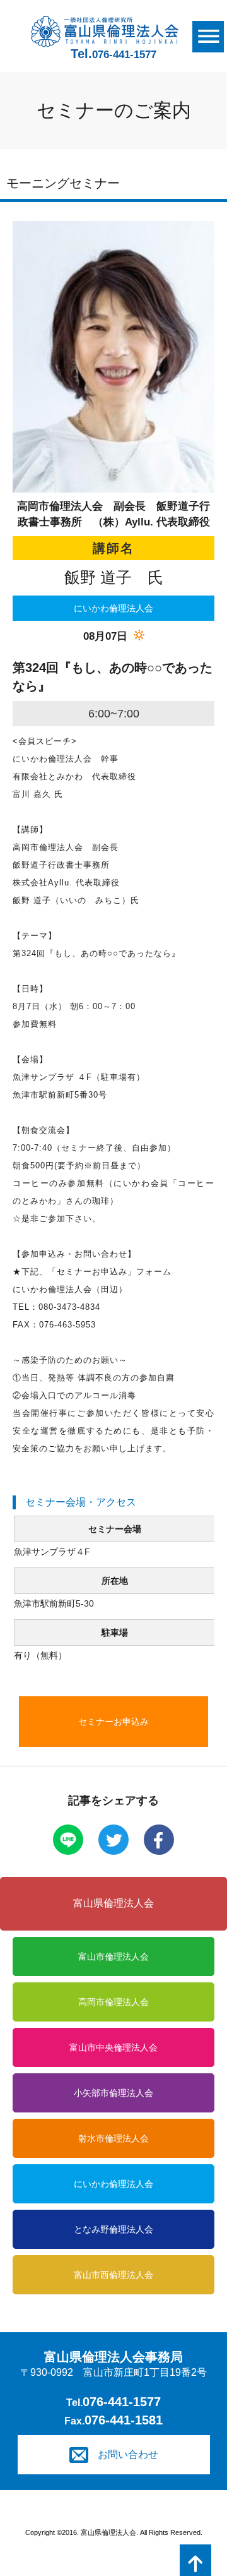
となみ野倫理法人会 (113, 2229)
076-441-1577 (122, 2402)
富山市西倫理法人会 (113, 2275)
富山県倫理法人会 (113, 1903)
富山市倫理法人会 (113, 1956)
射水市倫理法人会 (113, 2138)
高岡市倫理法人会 (113, 2002)
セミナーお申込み (113, 1722)
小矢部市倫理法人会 (113, 2093)
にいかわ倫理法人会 (113, 2184)
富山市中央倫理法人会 (113, 2047)
